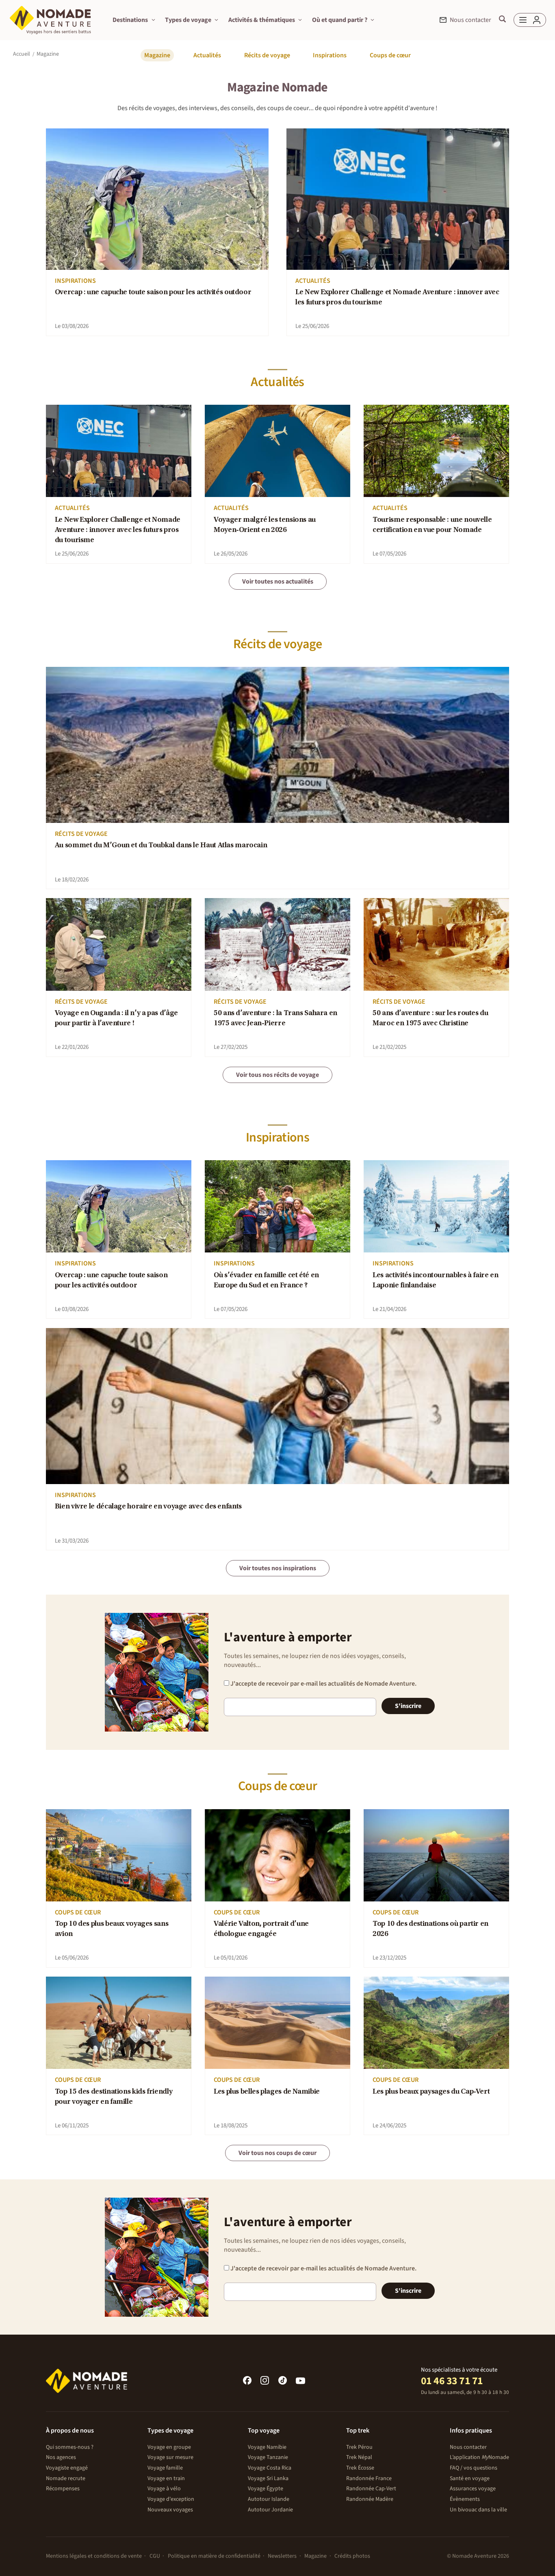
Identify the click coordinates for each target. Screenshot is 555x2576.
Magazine (157, 55)
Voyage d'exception (171, 2499)
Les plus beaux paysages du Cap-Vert (431, 2092)
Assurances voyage (473, 2489)
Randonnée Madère (370, 2499)
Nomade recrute (66, 2478)
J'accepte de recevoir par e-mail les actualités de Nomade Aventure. (323, 1684)
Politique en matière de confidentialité (214, 2556)
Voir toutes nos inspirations (278, 1568)
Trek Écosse (360, 2468)
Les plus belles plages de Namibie (267, 2092)
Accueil (22, 54)
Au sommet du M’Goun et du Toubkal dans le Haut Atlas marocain (161, 846)
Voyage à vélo (164, 2489)
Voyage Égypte (266, 2489)
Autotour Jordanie (270, 2510)
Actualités (207, 55)
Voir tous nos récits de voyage (277, 1075)
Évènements (465, 2499)
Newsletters (282, 2556)
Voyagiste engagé (67, 2468)
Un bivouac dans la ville (478, 2510)
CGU (155, 2556)
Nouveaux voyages (170, 2510)
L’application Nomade (479, 2457)
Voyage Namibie (267, 2447)
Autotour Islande (269, 2499)
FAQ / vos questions (474, 2468)
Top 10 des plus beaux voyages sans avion (112, 1929)
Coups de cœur (390, 55)
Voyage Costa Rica (270, 2468)
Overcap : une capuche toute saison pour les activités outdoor (153, 293)
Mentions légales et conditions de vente (94, 2556)
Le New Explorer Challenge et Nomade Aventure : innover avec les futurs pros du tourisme (397, 298)
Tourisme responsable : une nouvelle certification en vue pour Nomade (432, 525)
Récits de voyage (267, 55)
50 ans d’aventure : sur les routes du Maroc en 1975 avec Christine (430, 1019)
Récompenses (63, 2489)
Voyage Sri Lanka (268, 2478)
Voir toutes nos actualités (278, 582)
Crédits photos (352, 2556)
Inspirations (330, 55)
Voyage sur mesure (170, 2457)
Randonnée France (369, 2478)
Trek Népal (359, 2457)
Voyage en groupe (169, 2447)
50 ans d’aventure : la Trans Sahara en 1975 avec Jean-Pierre (275, 1019)
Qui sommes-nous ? (70, 2447)
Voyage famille (165, 2468)
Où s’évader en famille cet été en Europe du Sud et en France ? (266, 1281)
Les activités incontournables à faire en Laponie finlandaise (435, 1281)
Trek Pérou (359, 2447)
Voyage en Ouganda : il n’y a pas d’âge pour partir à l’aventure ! (116, 1019)
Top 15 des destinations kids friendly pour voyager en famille (114, 2097)
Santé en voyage (470, 2478)
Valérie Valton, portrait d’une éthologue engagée (261, 1929)
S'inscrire (408, 1706)
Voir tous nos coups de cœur (277, 2153)
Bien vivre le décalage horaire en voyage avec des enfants (148, 1507)
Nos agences (61, 2457)
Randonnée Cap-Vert (371, 2489)
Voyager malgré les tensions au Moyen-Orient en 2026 (265, 525)
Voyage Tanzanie (268, 2457)
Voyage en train (166, 2478)
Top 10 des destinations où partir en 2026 (430, 1929)
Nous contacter (468, 2447)
